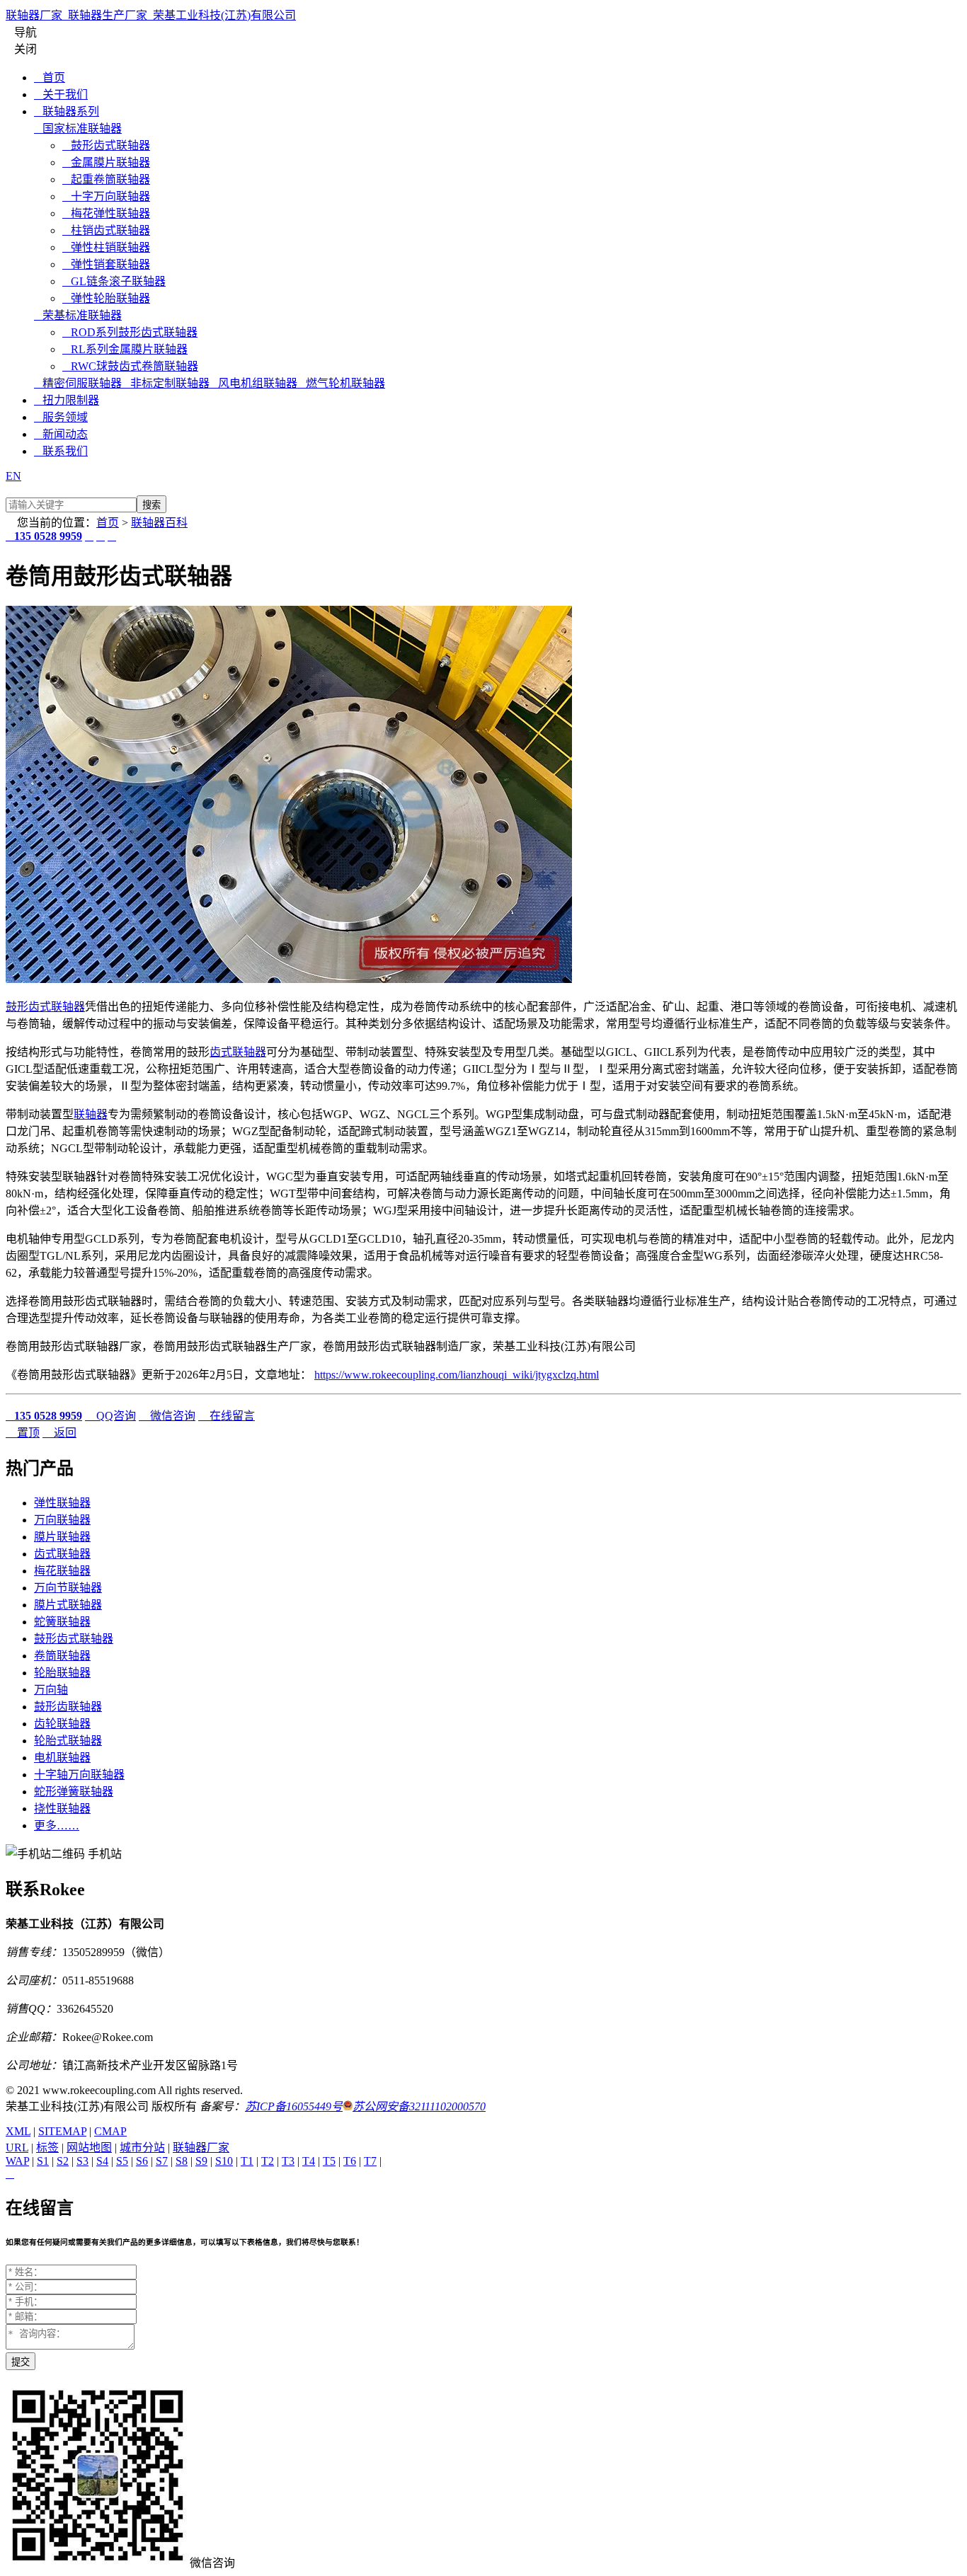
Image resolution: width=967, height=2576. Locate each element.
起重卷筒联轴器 (106, 179)
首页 (50, 77)
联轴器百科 (159, 523)
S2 (63, 2161)
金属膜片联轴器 (106, 162)
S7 (162, 2161)
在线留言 (227, 1416)
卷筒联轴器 (62, 1656)
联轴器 (91, 1114)
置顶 (23, 1433)
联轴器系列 (67, 111)
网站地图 (89, 2147)
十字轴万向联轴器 (79, 1775)
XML (18, 2131)
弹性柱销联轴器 (106, 247)
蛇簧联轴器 (62, 1622)
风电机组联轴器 (253, 383)
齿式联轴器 (238, 1052)
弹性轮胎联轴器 (106, 298)
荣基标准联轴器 (78, 315)
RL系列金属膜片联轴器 (125, 349)
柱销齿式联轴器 (106, 230)
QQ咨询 (110, 1416)
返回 (59, 1433)
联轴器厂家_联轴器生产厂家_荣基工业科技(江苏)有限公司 (151, 15)
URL (17, 2147)
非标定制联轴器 (166, 383)
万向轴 (51, 1690)
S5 (122, 2161)
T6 (350, 2161)
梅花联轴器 (62, 1571)
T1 (247, 2161)
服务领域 (61, 417)
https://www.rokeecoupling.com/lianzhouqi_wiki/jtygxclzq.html (457, 1375)
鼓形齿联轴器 (68, 1707)
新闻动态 (61, 434)
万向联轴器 (62, 1520)
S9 (201, 2161)
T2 (268, 2161)
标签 (47, 2147)
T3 (288, 2161)
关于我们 (61, 94)
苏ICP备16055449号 (294, 2106)
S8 (182, 2161)
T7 (370, 2161)
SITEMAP (62, 2131)
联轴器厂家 (201, 2147)
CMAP (110, 2131)
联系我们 (61, 451)
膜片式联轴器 (68, 1605)
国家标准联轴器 (78, 128)
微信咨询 (167, 1416)
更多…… (57, 1825)
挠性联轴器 (62, 1809)
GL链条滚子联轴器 (114, 281)
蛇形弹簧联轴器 (74, 1792)
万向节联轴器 (68, 1588)
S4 (102, 2161)
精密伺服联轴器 (78, 383)
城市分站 (142, 2147)
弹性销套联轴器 (106, 264)
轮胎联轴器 (62, 1673)
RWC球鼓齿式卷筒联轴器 (130, 366)
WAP (17, 2161)
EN (13, 476)
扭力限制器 (67, 400)
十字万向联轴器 (106, 196)
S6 (142, 2161)
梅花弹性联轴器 (106, 213)
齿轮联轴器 (62, 1724)
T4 (309, 2161)
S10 (224, 2161)
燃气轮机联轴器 (341, 383)
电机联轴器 (62, 1758)
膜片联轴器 (62, 1537)
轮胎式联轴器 (68, 1741)
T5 (329, 2161)
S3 (82, 2161)
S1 (43, 2161)
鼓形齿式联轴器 (106, 145)
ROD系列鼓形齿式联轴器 (130, 332)
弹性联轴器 (62, 1503)
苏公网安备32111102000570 (419, 2106)
